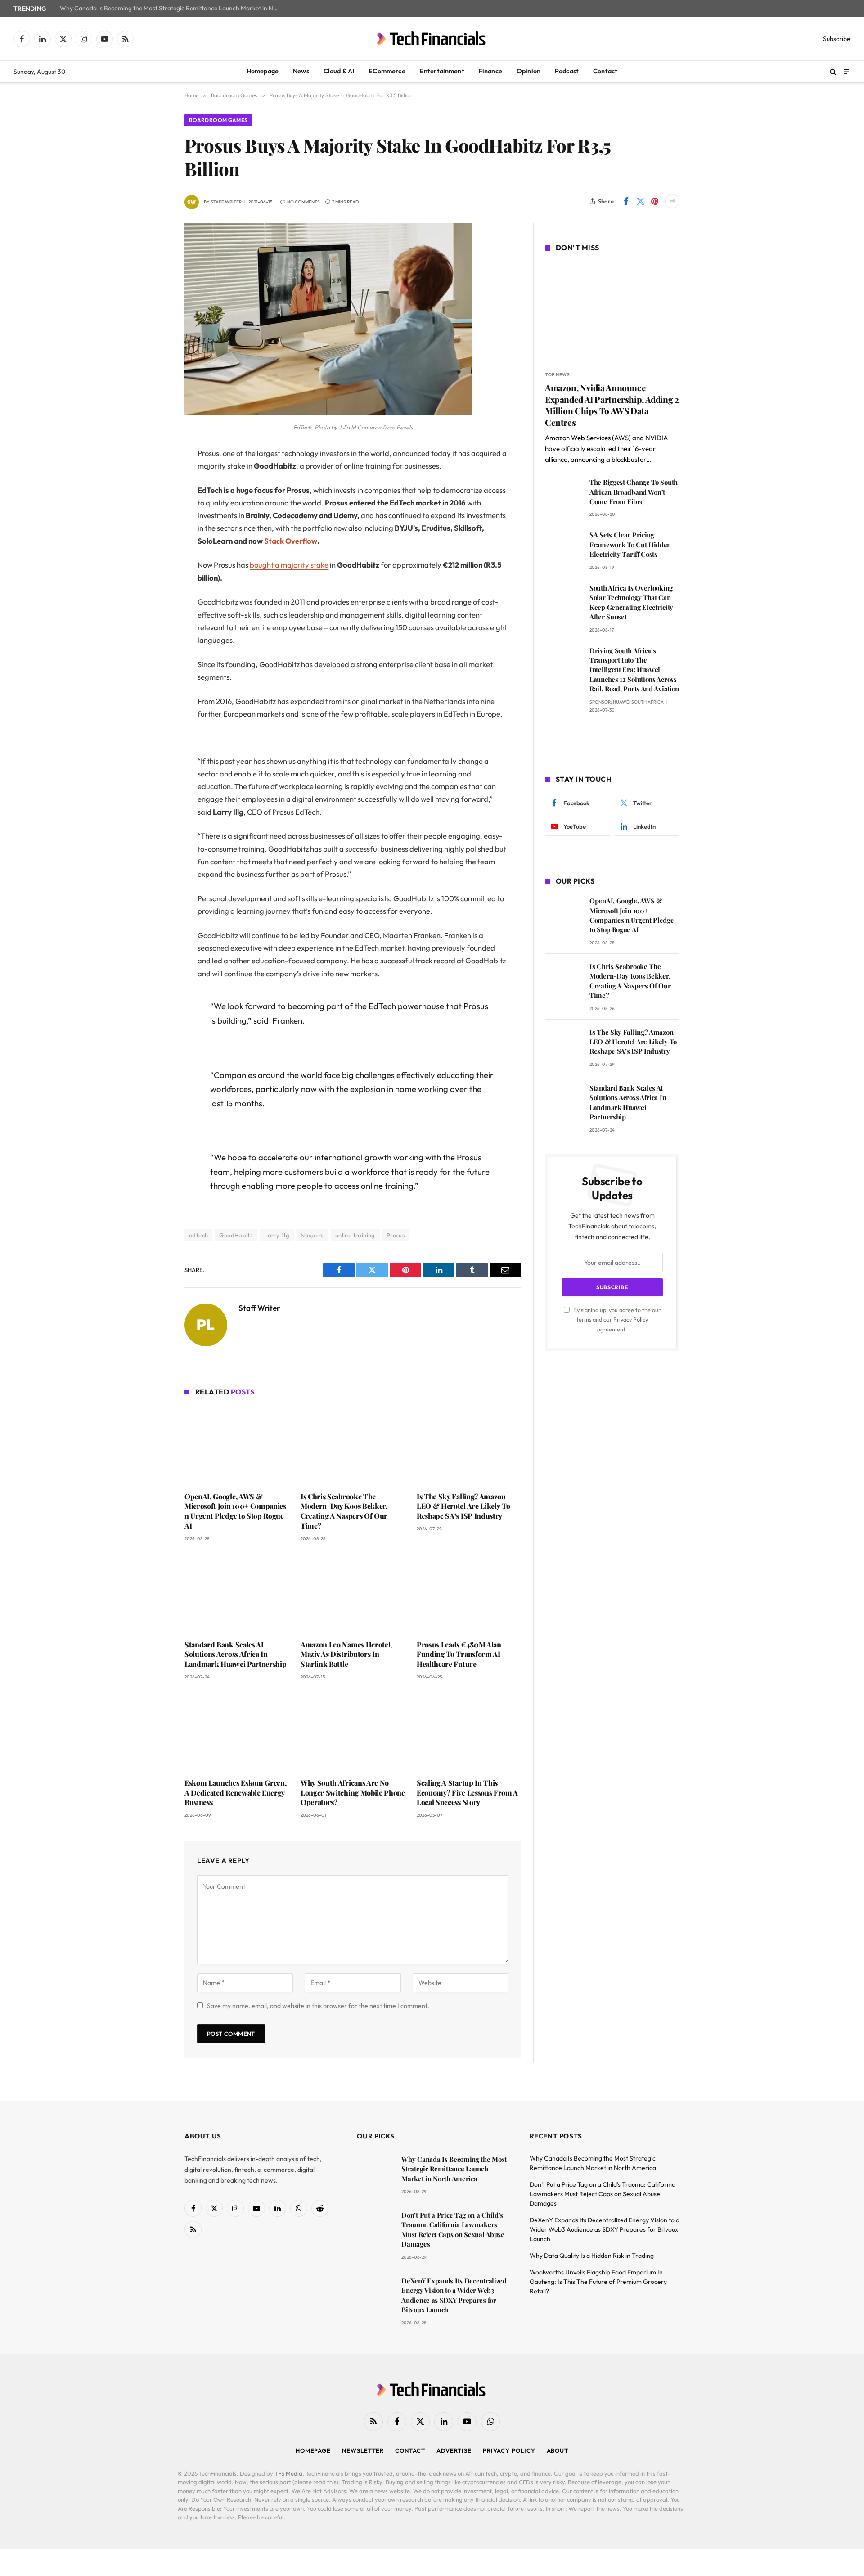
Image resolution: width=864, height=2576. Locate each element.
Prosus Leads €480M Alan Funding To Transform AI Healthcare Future (459, 1654)
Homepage (263, 71)
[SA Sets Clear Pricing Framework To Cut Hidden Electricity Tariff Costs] (563, 548)
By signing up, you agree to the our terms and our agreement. (616, 1320)
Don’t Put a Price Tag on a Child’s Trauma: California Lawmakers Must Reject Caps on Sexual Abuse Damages (453, 2229)
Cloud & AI (339, 71)
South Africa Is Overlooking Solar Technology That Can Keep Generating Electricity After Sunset (631, 602)
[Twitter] (153, 500)
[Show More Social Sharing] (672, 201)
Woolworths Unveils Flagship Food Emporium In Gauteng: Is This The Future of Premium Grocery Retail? (598, 2282)
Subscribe (837, 39)
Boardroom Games (218, 120)
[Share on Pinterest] (655, 201)
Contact (605, 71)
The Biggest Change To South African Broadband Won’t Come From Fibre (634, 492)
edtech (198, 1235)
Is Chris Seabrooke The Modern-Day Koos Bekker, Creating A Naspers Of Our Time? (344, 1511)
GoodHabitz (236, 1235)
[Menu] (846, 71)
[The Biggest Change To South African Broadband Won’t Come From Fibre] (563, 495)
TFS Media (288, 2473)
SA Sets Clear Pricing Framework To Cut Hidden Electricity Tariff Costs (630, 544)
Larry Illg (277, 1235)
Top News (557, 375)
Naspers (312, 1235)
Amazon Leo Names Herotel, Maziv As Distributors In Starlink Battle (346, 1654)
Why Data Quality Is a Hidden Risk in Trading (592, 2256)
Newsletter (363, 2450)
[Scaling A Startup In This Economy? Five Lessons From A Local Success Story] (469, 1732)
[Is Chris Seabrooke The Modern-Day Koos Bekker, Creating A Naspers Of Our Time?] (353, 1445)
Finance (490, 71)
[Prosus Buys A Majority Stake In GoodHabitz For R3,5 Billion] (328, 413)
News (301, 71)
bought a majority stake (289, 565)
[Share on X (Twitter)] (640, 201)
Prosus (396, 1235)
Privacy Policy (631, 1319)
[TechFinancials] (432, 39)
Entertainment (442, 71)
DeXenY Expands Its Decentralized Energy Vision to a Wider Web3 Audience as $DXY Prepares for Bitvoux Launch (454, 2295)
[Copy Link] (153, 591)
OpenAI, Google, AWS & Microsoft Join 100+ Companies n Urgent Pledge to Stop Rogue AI (235, 1511)
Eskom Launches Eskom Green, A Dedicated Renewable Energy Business (235, 1793)
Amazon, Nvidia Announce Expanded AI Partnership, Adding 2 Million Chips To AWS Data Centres (612, 405)
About (558, 2450)
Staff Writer (226, 202)
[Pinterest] (153, 546)
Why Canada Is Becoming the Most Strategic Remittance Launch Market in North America (172, 8)
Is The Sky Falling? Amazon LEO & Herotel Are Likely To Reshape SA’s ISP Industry (463, 1506)
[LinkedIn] (153, 523)
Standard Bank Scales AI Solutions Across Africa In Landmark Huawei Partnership (235, 1654)
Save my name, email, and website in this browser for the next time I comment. (318, 2006)
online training (355, 1235)
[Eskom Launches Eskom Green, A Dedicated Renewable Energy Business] (237, 1732)
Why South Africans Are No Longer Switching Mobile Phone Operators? (353, 1793)
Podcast (567, 71)
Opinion (529, 71)
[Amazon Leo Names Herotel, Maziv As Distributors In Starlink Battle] (353, 1593)
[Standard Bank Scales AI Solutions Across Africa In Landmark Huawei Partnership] (237, 1593)
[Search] (833, 72)
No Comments (304, 202)
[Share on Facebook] (626, 201)
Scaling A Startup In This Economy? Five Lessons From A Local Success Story (467, 1793)
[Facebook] (153, 477)
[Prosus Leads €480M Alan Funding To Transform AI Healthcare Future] (469, 1593)
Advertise (454, 2450)
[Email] (153, 568)
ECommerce (387, 71)
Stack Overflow (291, 541)
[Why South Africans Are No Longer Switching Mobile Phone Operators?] (353, 1732)
